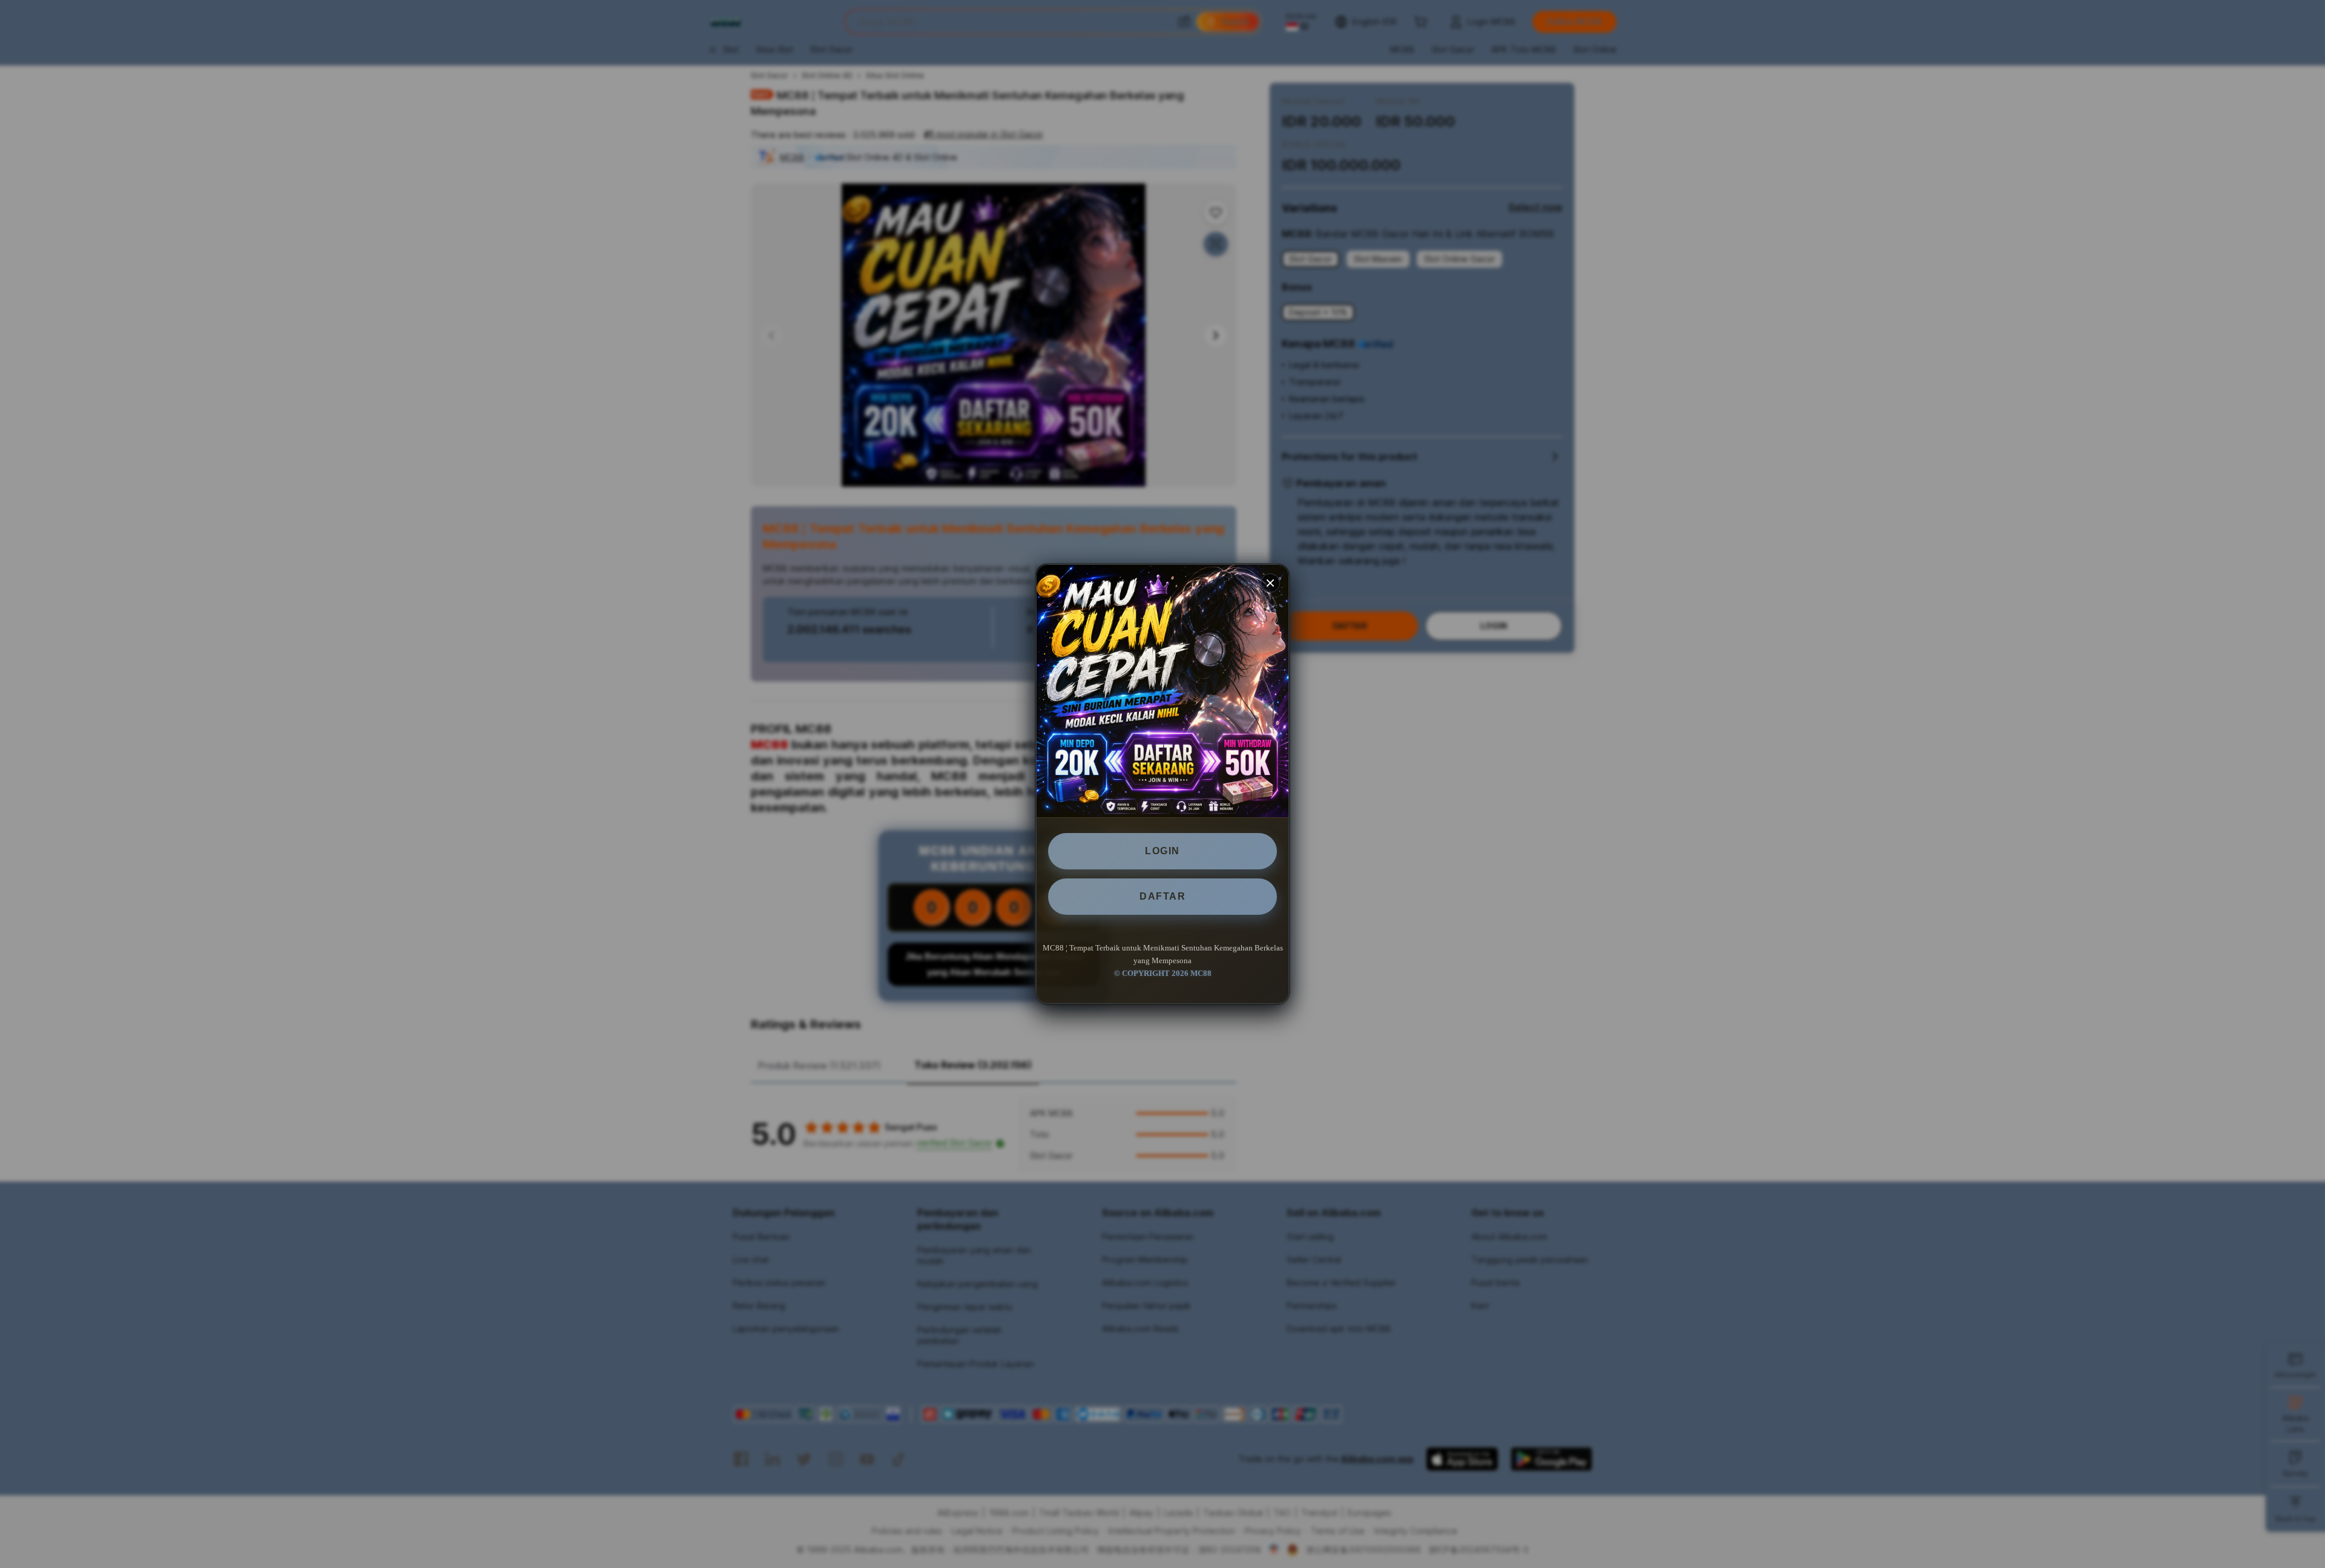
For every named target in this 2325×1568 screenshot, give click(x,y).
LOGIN (1162, 851)
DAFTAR (1162, 896)
